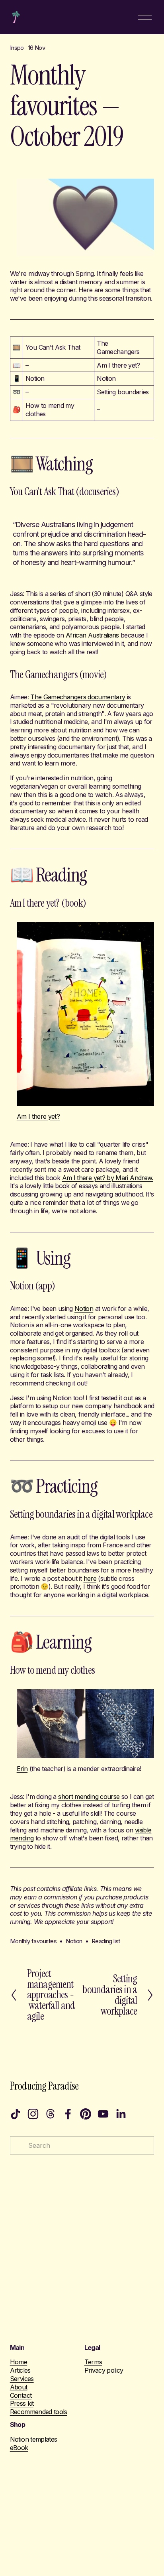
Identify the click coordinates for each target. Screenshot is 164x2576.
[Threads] (51, 2114)
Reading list (106, 1941)
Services (22, 2379)
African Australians (92, 635)
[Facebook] (68, 2114)
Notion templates (34, 2439)
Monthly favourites (33, 1941)
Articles (20, 2370)
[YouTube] (103, 2114)
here (90, 1578)
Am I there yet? (38, 1116)
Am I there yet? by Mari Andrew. (108, 1178)
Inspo (17, 48)
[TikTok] (16, 2114)
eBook (19, 2448)
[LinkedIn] (121, 2114)
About (19, 2387)
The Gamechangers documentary (78, 697)
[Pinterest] (86, 2114)
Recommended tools (39, 2412)
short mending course (89, 1797)
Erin (22, 1769)
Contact (21, 2395)
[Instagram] (33, 2114)
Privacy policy (104, 2370)
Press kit (22, 2403)
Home (19, 2362)
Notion (84, 1309)
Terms (93, 2362)
